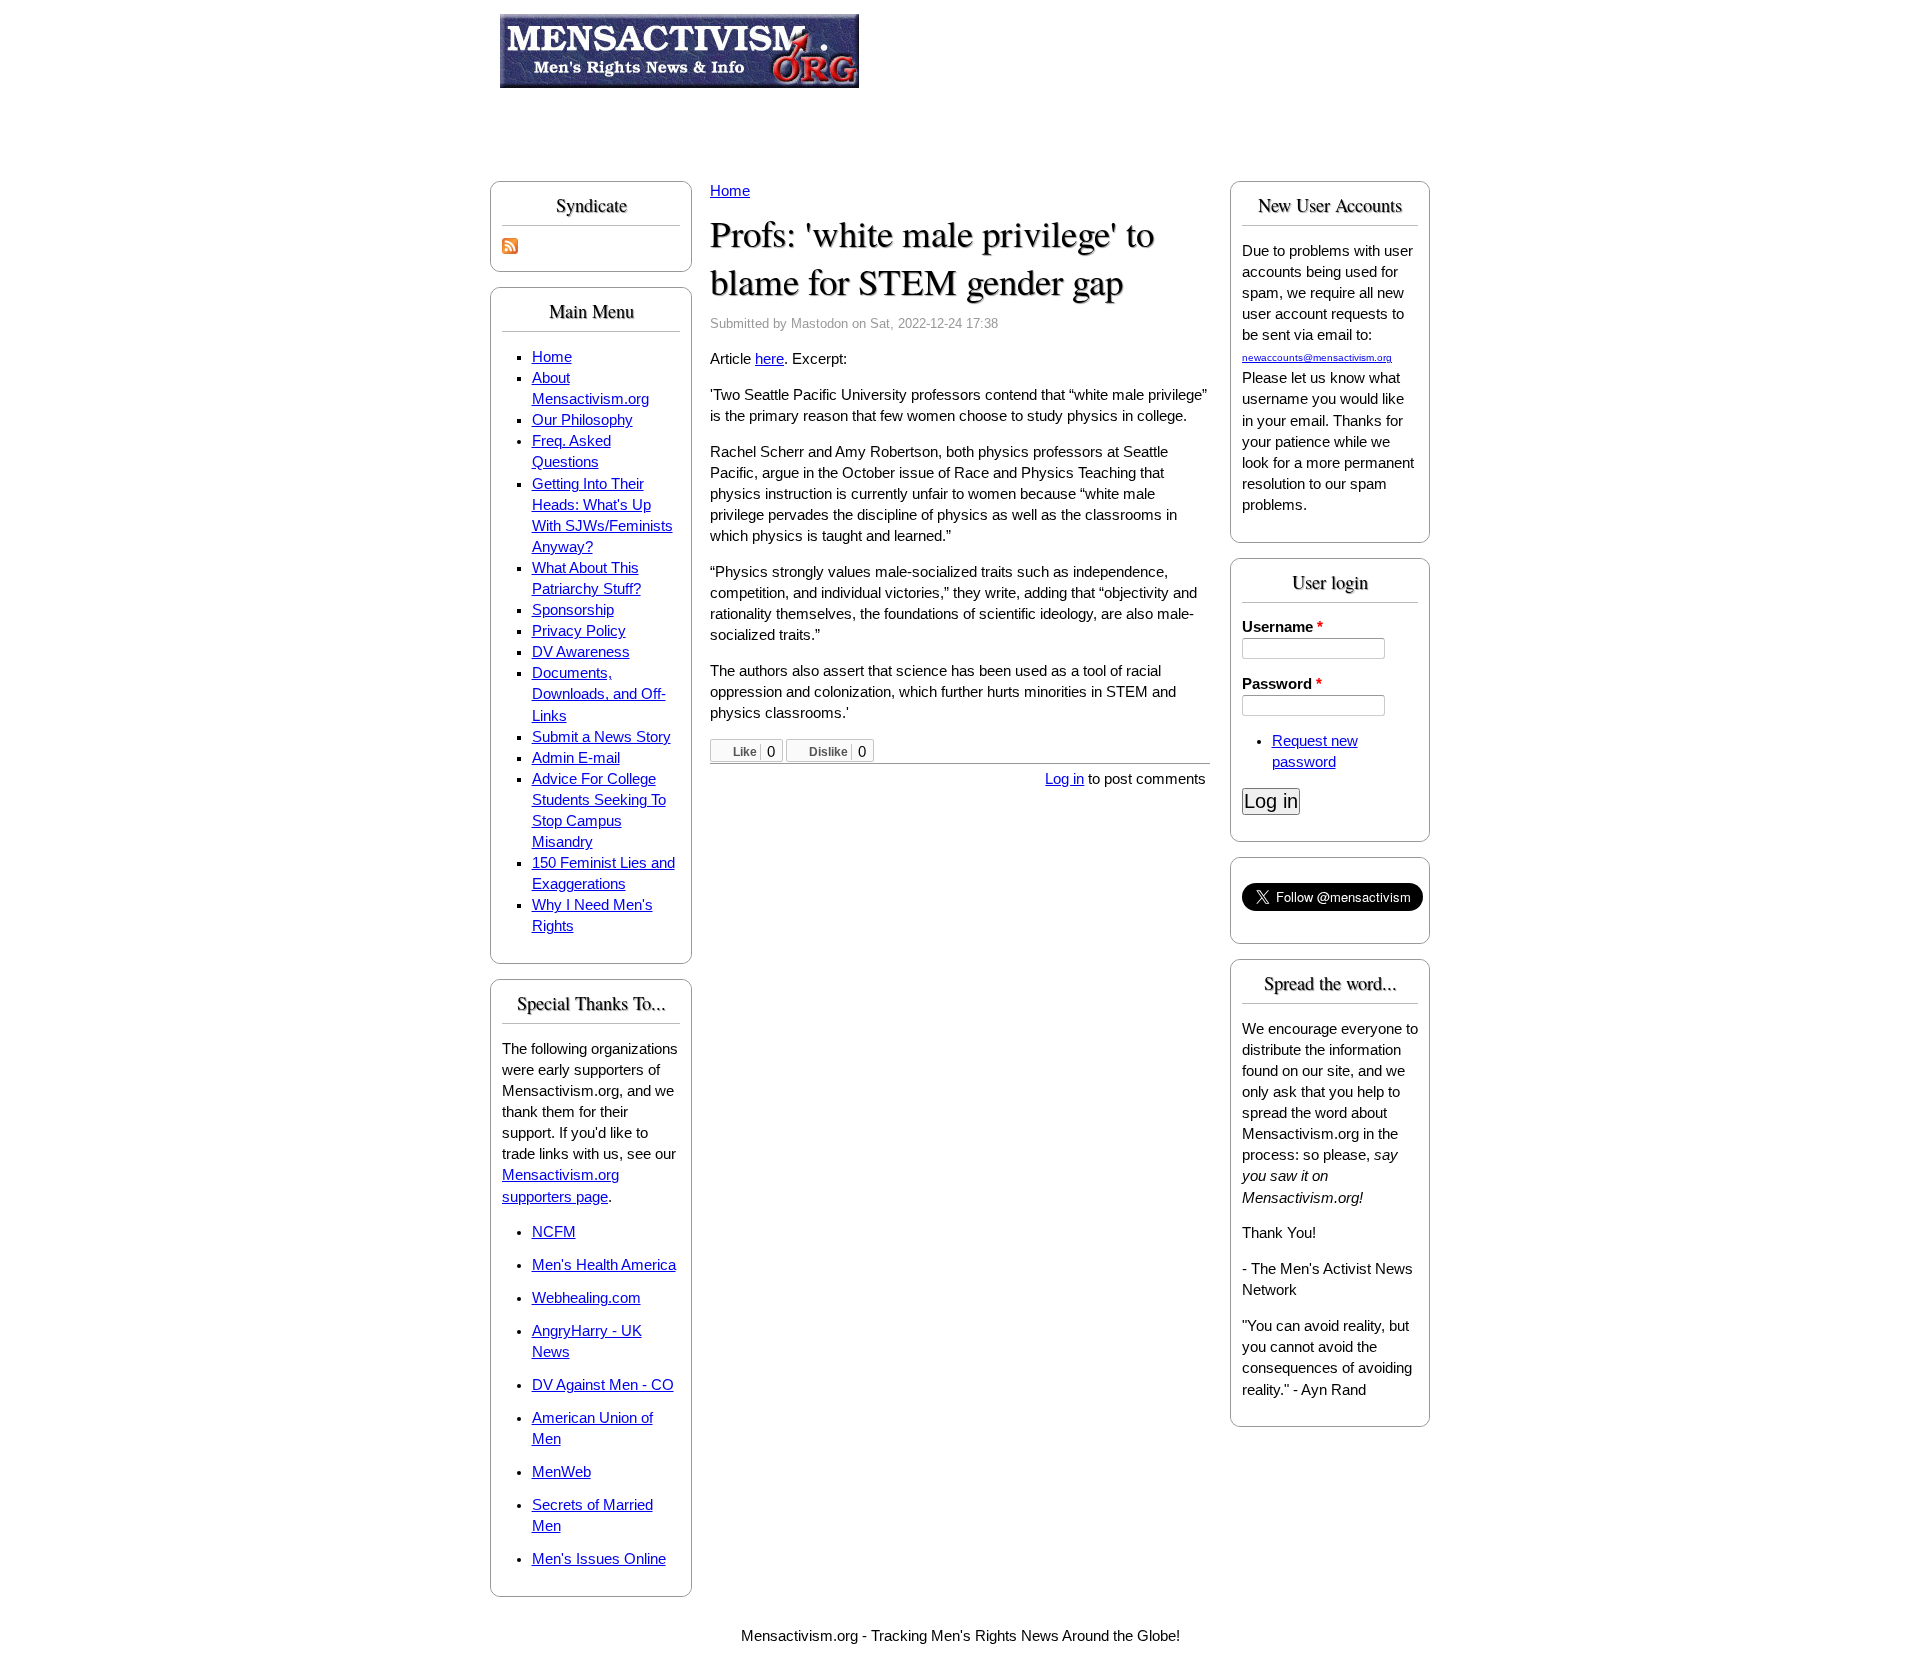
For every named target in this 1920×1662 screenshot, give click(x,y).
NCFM (554, 1232)
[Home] (680, 54)
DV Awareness (581, 652)
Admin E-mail (576, 758)
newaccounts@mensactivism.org (1317, 357)
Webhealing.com (586, 1298)
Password (1282, 684)
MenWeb (561, 1472)
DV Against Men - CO (603, 1385)
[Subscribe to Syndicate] (510, 249)
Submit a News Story (601, 737)
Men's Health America (604, 1265)
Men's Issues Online (599, 1559)
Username (1282, 627)
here (769, 359)
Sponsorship (573, 610)
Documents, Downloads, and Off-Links (599, 694)
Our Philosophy (582, 420)
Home (552, 357)
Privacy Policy (579, 631)
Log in (1064, 779)
